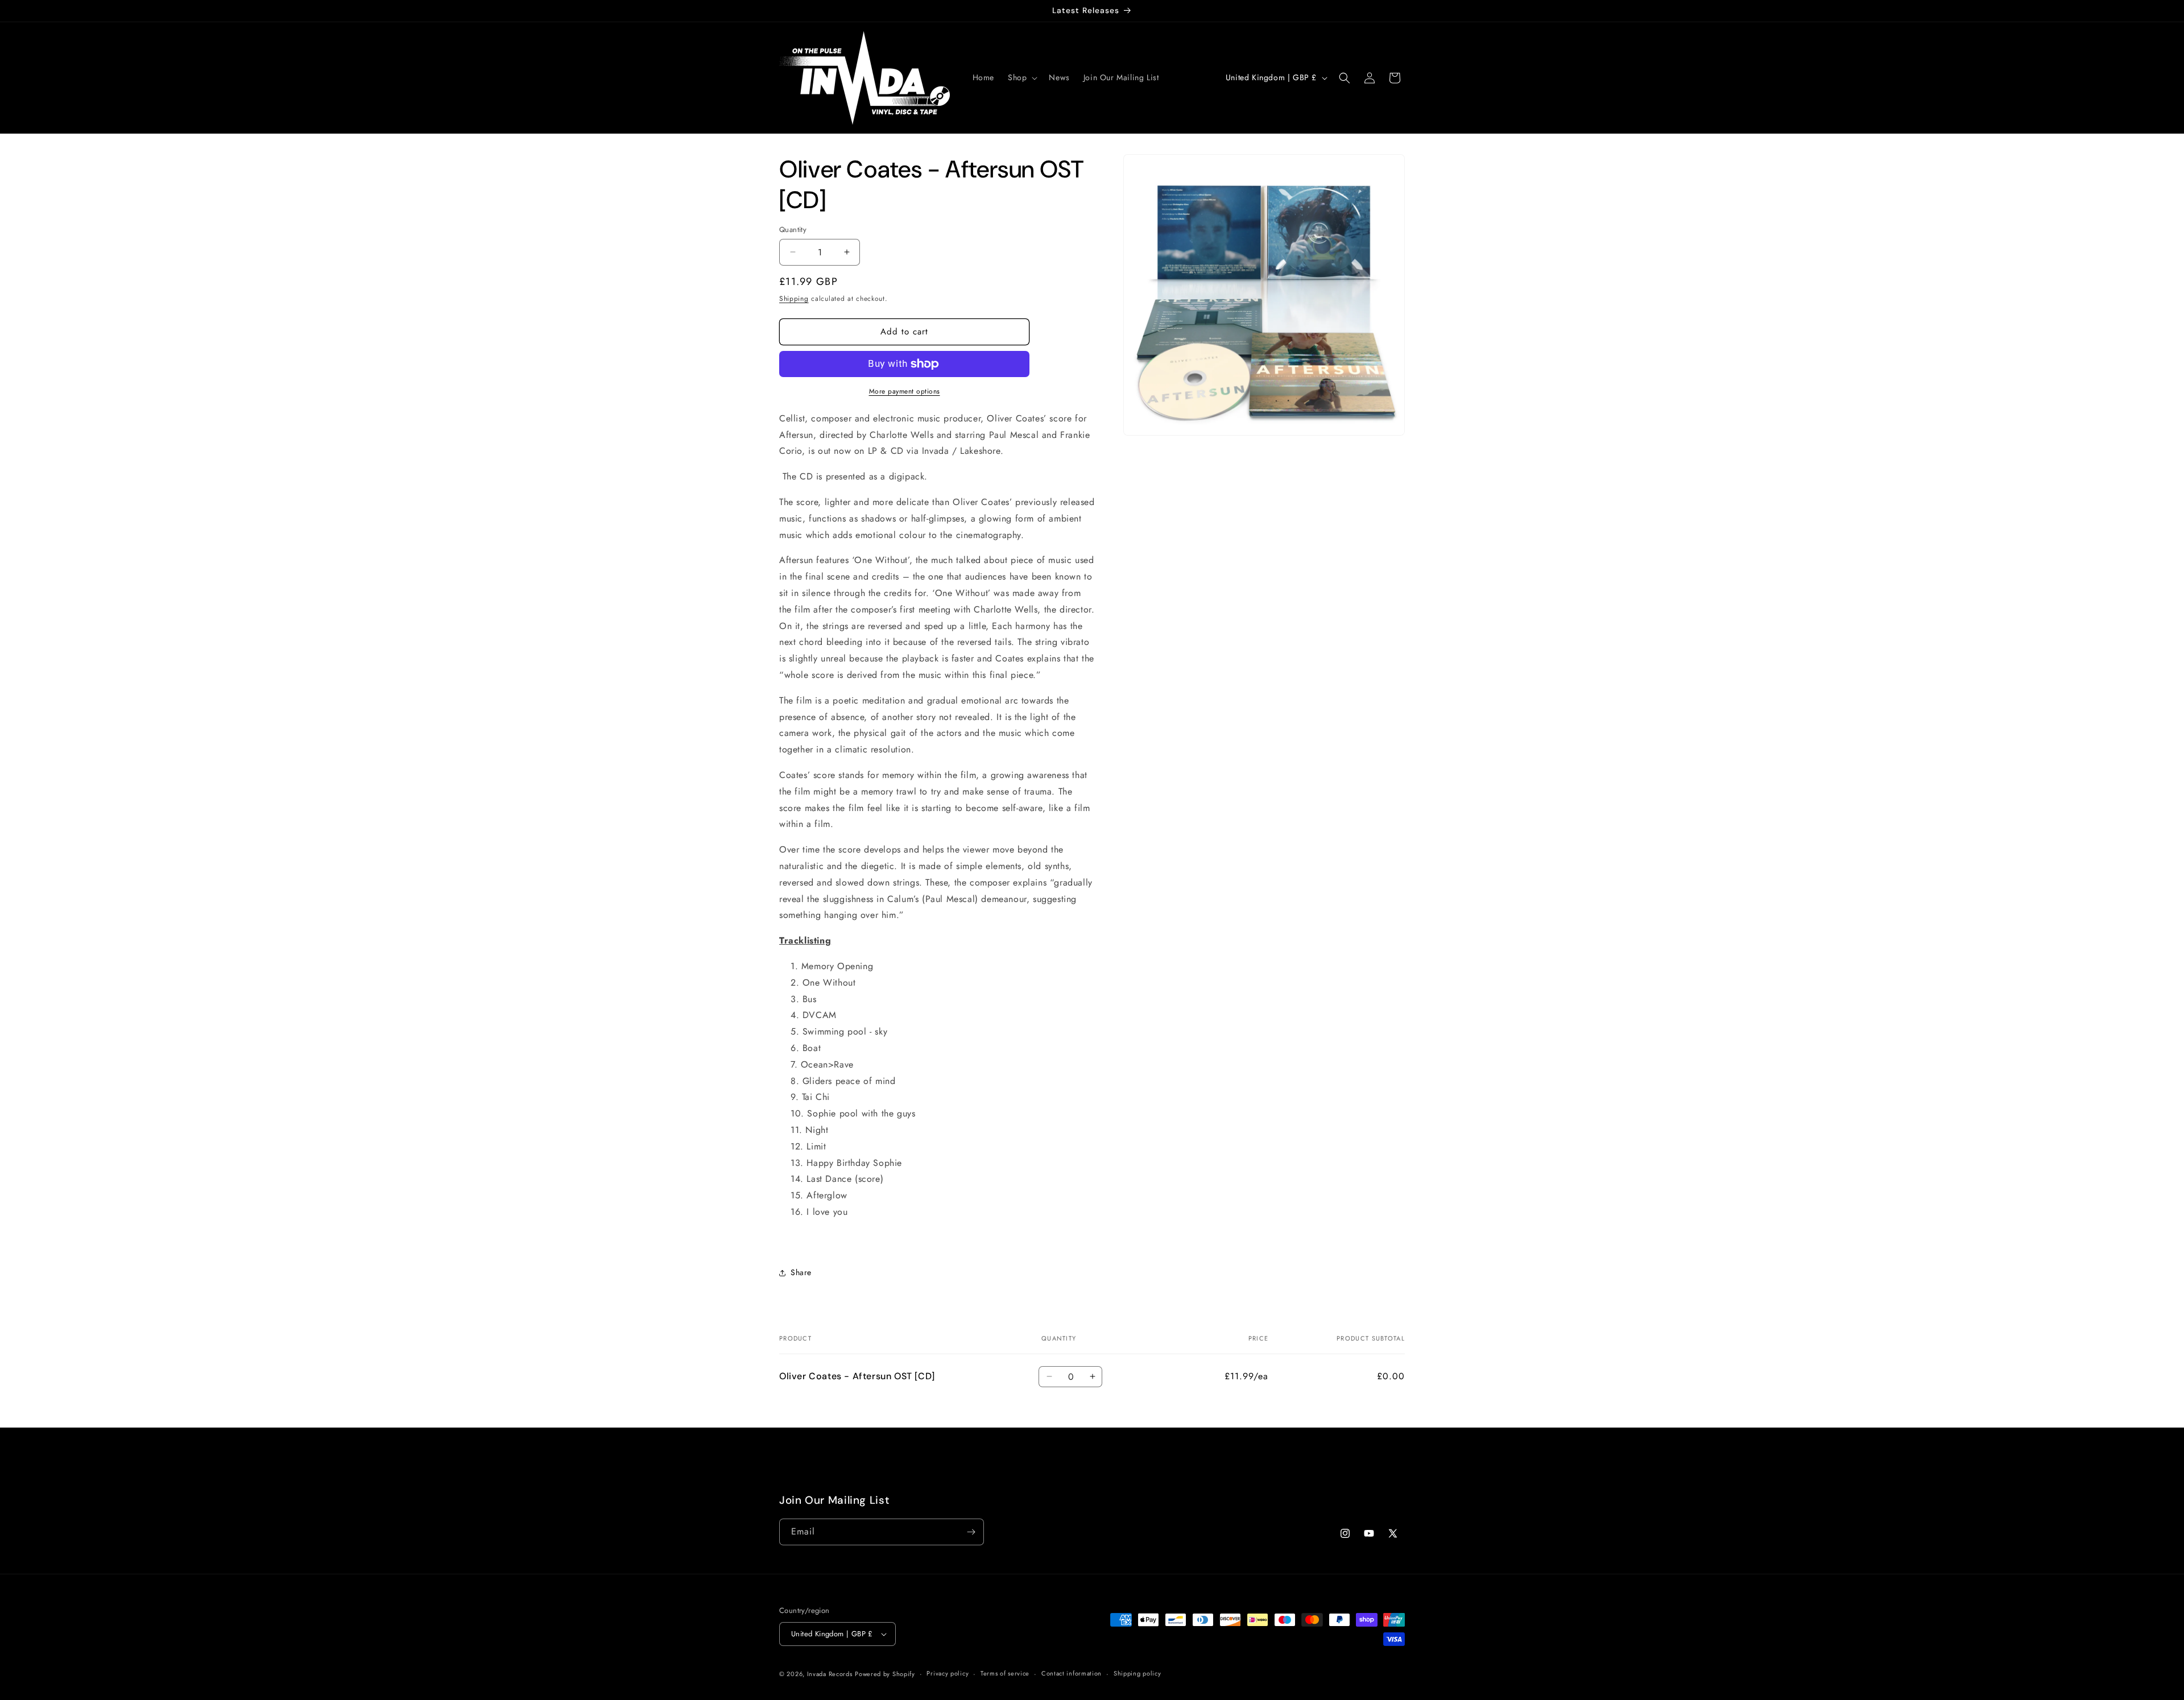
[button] (1021, 77)
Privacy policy (948, 1673)
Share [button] (801, 1272)
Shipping (794, 299)
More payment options (905, 391)
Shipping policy (1137, 1673)
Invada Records (830, 1674)
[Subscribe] (971, 1532)
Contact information (1072, 1673)
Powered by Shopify (885, 1674)
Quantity (793, 229)
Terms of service (1005, 1673)
